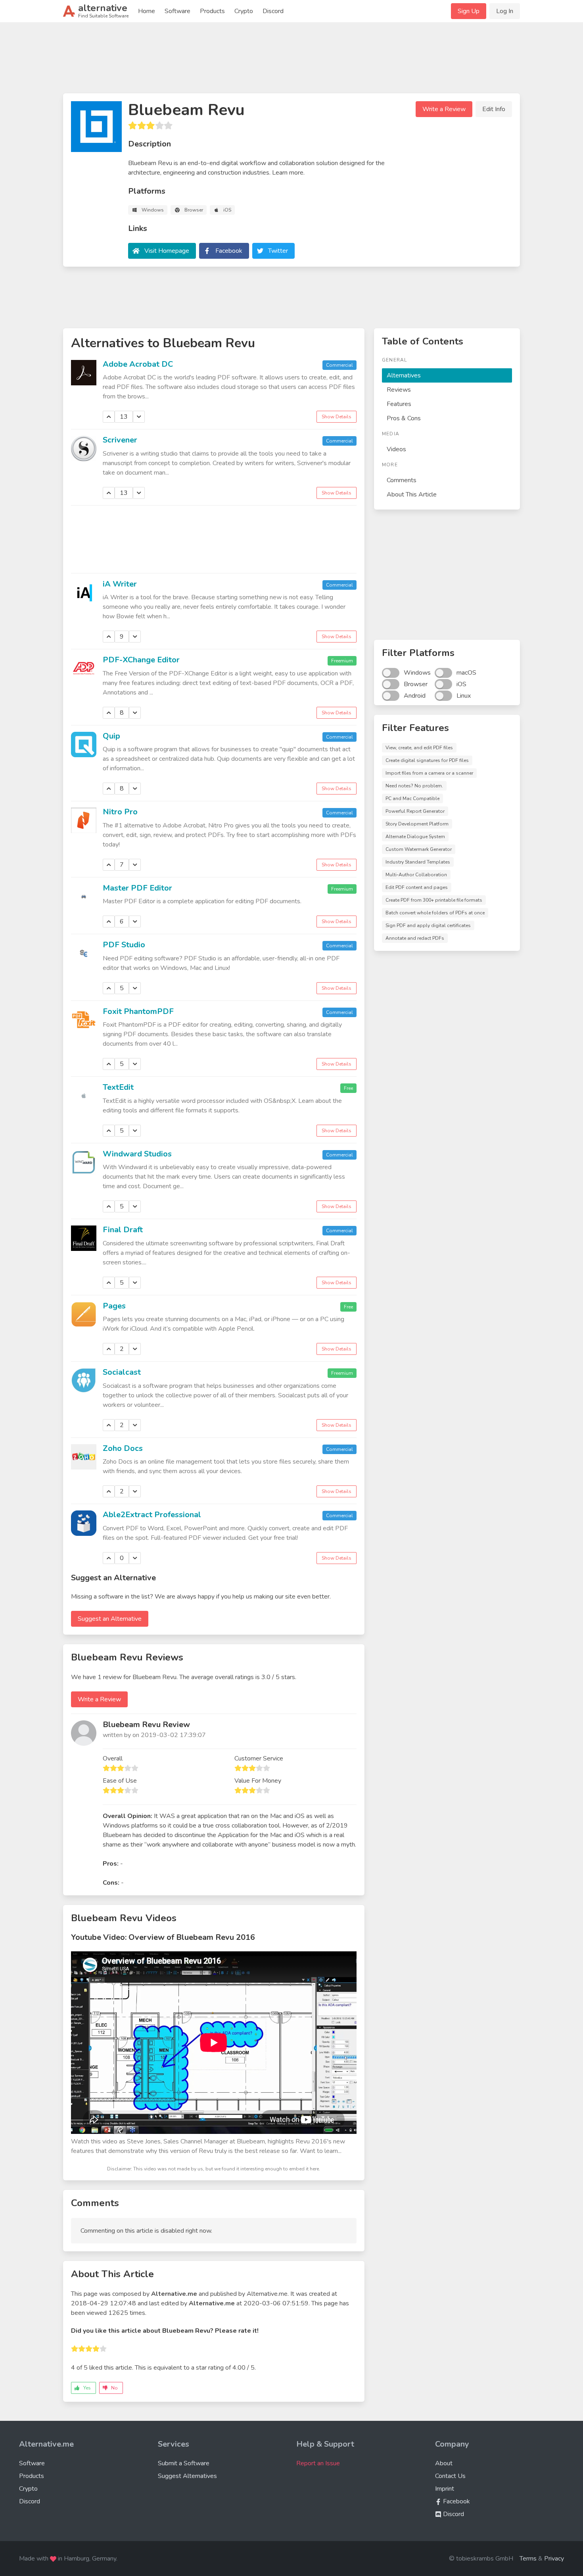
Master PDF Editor (137, 888)
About (444, 2463)
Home (147, 11)
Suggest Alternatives (187, 2476)
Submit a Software (184, 2463)
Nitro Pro (120, 812)
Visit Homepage (167, 251)
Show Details (337, 417)
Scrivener (120, 440)
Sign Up (469, 11)
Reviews (399, 390)
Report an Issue (318, 2463)
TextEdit (118, 1087)
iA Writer (120, 584)
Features (399, 404)
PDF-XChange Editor (141, 660)
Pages (114, 1306)
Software (177, 11)
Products (212, 11)
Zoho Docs (123, 1448)
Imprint (445, 2489)
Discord (273, 11)
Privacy (554, 2559)
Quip (111, 736)
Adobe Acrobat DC (138, 364)
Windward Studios (137, 1154)
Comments (402, 480)
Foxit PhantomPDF (138, 1011)
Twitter (278, 251)
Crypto (244, 11)
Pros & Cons (404, 418)
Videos (396, 449)
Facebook (229, 251)
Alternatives (404, 375)
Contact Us (450, 2476)
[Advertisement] (291, 61)
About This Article (412, 494)
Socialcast (122, 1372)
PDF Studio (124, 945)
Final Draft (123, 1230)
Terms (528, 2559)
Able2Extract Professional (152, 1515)
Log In (505, 11)
